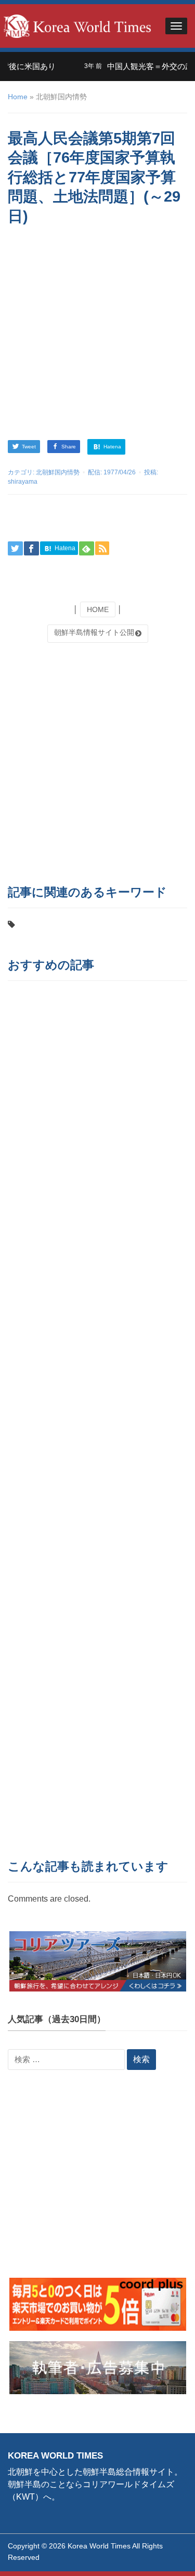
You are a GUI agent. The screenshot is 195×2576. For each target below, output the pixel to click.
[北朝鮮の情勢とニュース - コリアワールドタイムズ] (77, 25)
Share (69, 447)
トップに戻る (161, 2556)
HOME (98, 609)
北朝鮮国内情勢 (58, 472)
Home (18, 97)
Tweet (29, 447)
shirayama (23, 482)
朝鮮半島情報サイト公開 (94, 632)
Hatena (112, 447)
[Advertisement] (97, 334)
